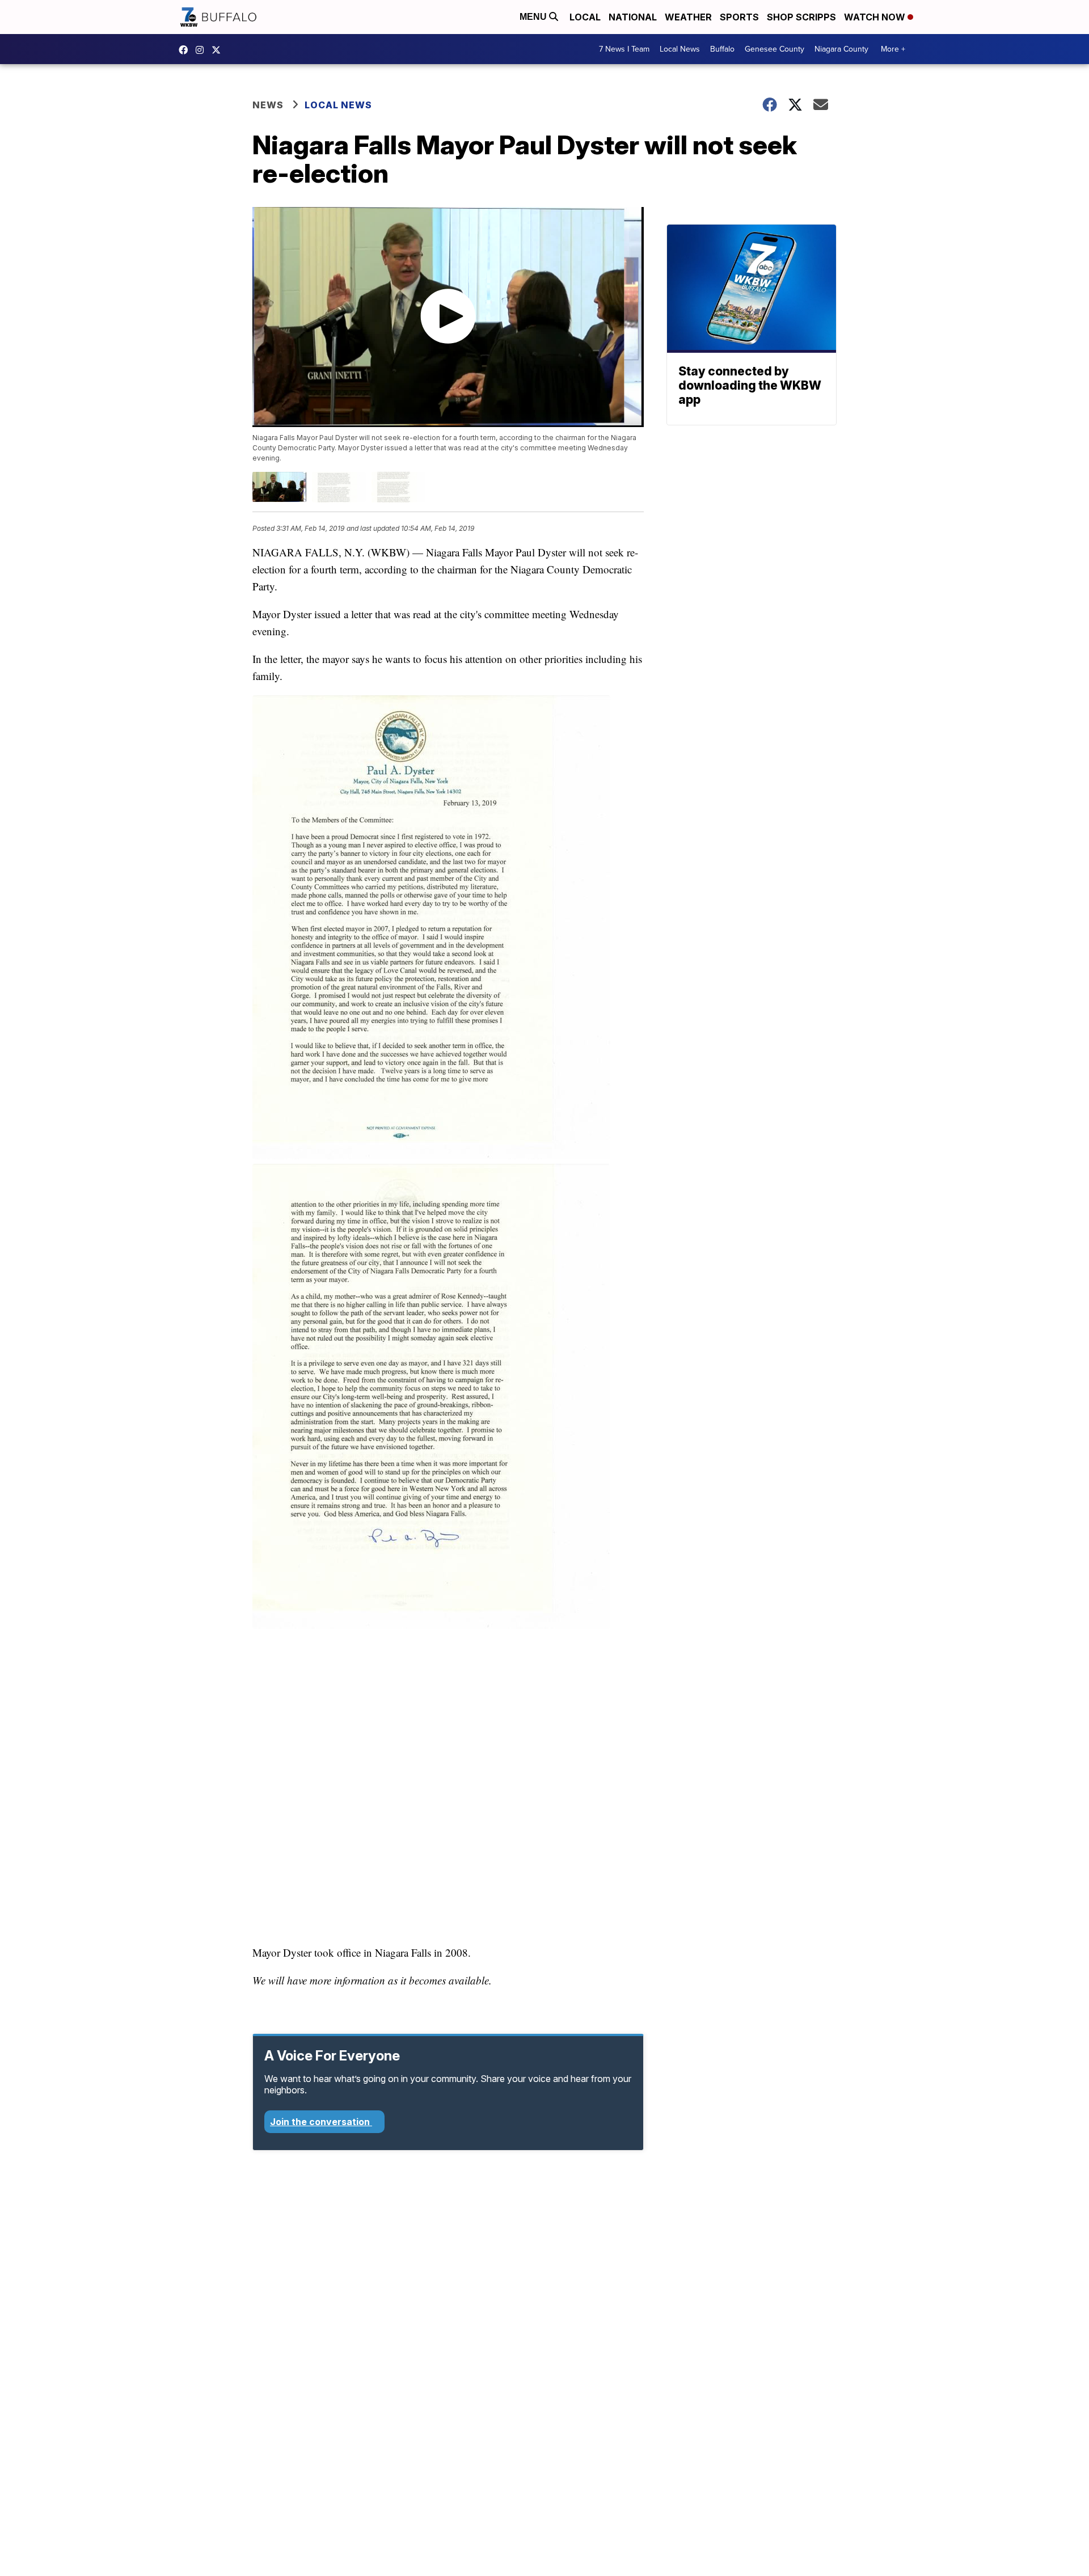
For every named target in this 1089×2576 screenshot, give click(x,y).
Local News (680, 49)
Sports (739, 17)
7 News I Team (624, 49)
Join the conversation (321, 2122)
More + (893, 49)
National (633, 17)
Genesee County (774, 49)
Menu (534, 17)
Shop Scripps (801, 17)
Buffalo (722, 49)
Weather (688, 17)
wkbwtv (186, 50)
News (268, 105)
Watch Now (876, 17)
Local (585, 17)
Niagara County (841, 49)
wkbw (202, 50)
